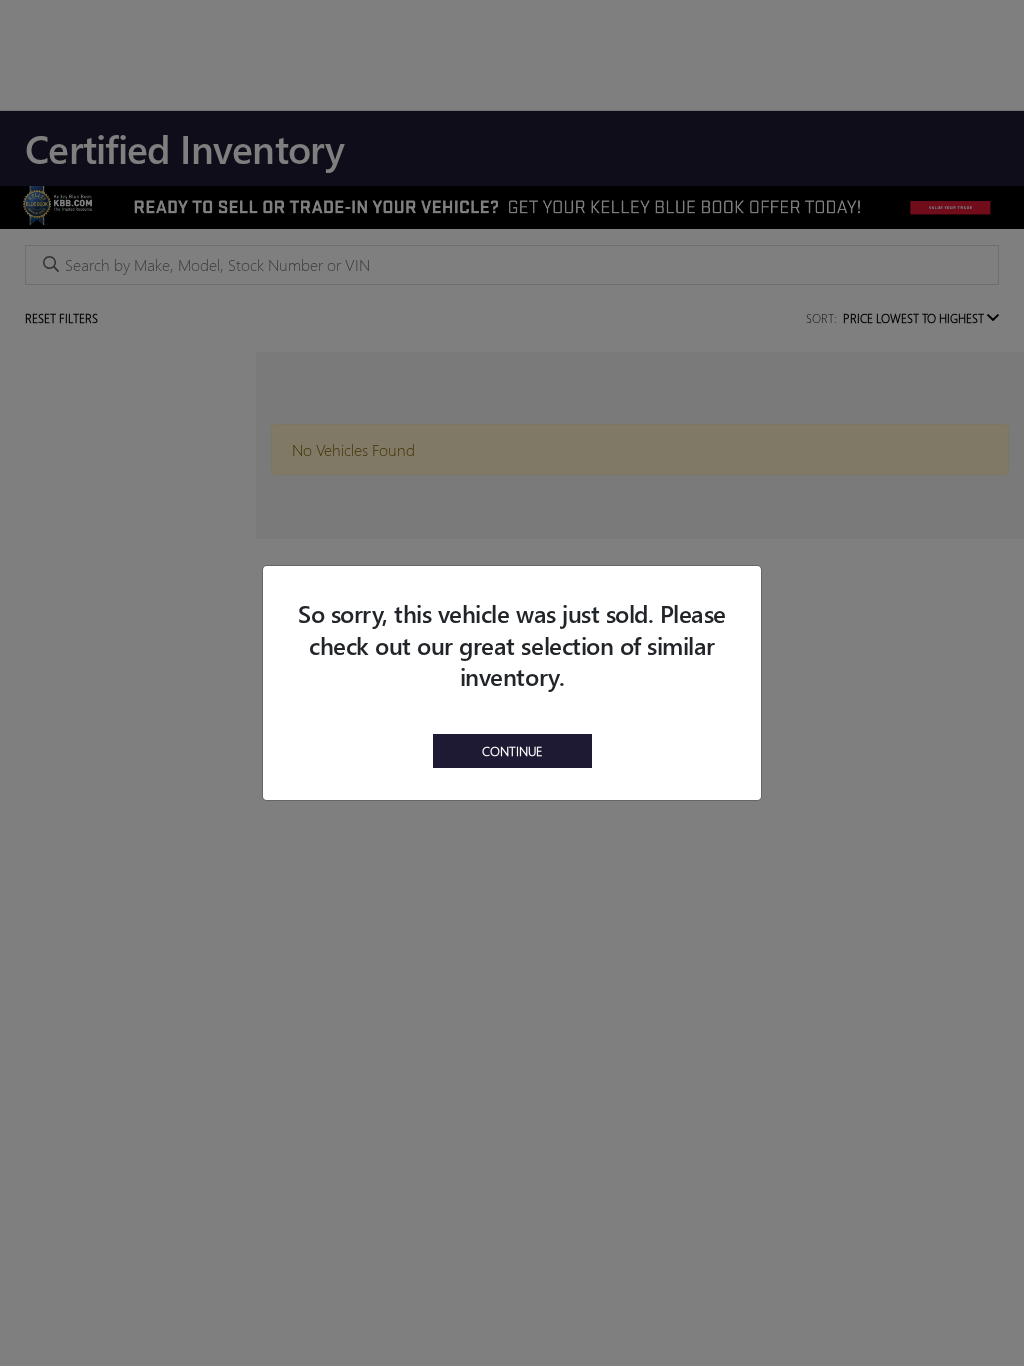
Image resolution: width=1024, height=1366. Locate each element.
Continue (512, 750)
